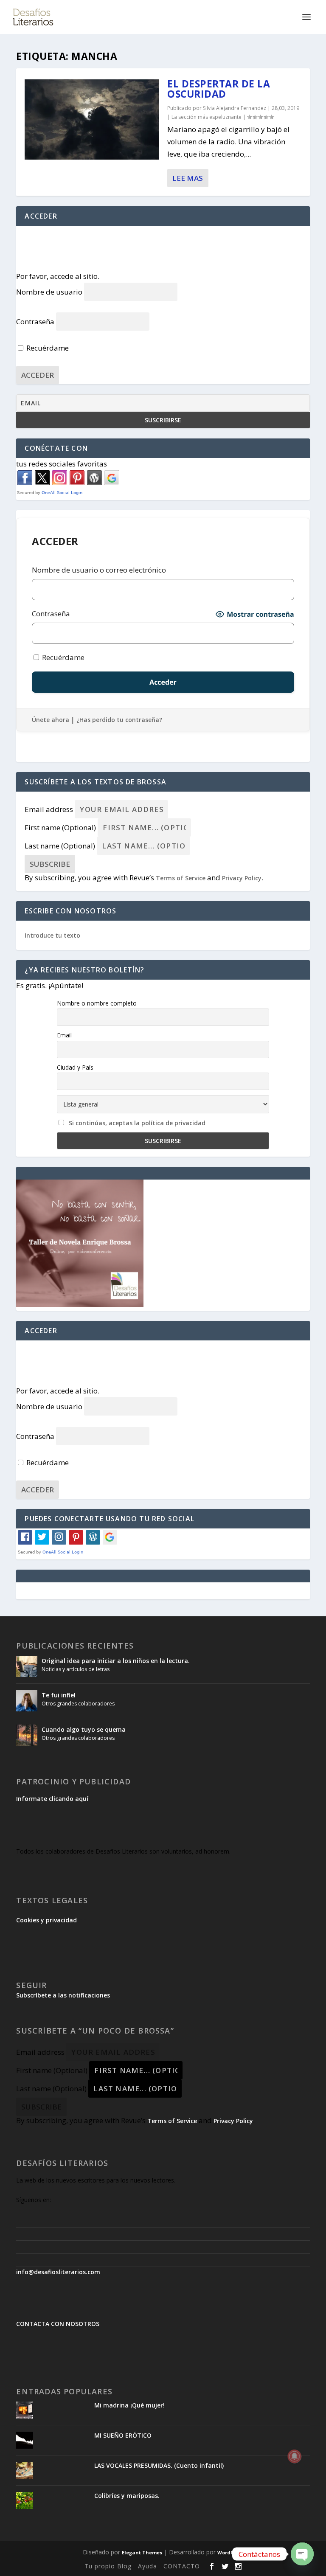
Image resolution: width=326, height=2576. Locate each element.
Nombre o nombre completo (97, 1003)
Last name (60, 846)
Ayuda (148, 2566)
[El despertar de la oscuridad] (92, 119)
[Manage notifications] (295, 2456)
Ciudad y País (75, 1067)
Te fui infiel (59, 1695)
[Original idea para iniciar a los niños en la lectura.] (27, 1666)
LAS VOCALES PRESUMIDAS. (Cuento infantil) (159, 2465)
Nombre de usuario (49, 292)
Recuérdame (47, 348)
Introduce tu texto (52, 935)
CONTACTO (182, 2566)
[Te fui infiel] (27, 1701)
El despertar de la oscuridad (219, 89)
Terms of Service (181, 878)
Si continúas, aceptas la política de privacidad (137, 1123)
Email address (49, 809)
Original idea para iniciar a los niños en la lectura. (116, 1661)
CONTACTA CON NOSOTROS (58, 2324)
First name (60, 827)
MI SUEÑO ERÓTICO (123, 2435)
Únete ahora (51, 720)
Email (64, 1035)
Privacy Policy (242, 878)
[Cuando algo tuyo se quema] (27, 1735)
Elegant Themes (142, 2552)
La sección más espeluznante (207, 117)
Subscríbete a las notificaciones (63, 1995)
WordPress (230, 2552)
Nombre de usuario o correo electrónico (99, 570)
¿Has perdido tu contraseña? (119, 720)
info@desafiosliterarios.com (58, 2272)
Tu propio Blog (108, 2566)
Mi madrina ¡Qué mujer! (129, 2405)
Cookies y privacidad (46, 1920)
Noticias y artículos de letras (76, 1669)
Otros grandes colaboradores (78, 1704)
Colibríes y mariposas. (127, 2496)
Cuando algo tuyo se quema (84, 1729)
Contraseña (35, 322)
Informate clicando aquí (52, 1799)
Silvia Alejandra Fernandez (235, 108)
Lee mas (188, 178)
